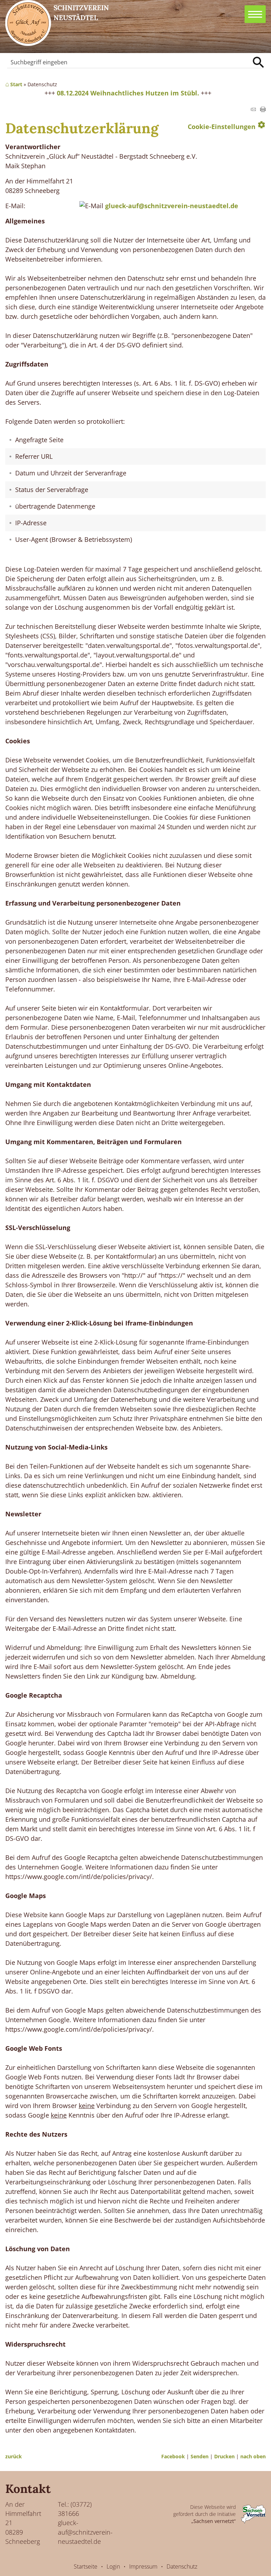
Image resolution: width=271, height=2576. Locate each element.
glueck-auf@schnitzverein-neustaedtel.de (172, 206)
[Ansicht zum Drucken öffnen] (263, 110)
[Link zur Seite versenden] (253, 110)
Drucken (224, 2456)
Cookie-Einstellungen (227, 125)
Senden (200, 2456)
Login (113, 2566)
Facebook (173, 2456)
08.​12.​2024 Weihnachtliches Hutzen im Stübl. (128, 93)
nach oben (253, 2456)
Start (16, 84)
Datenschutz (182, 2566)
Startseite (86, 2566)
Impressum (143, 2566)
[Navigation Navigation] (255, 14)
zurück (14, 2456)
